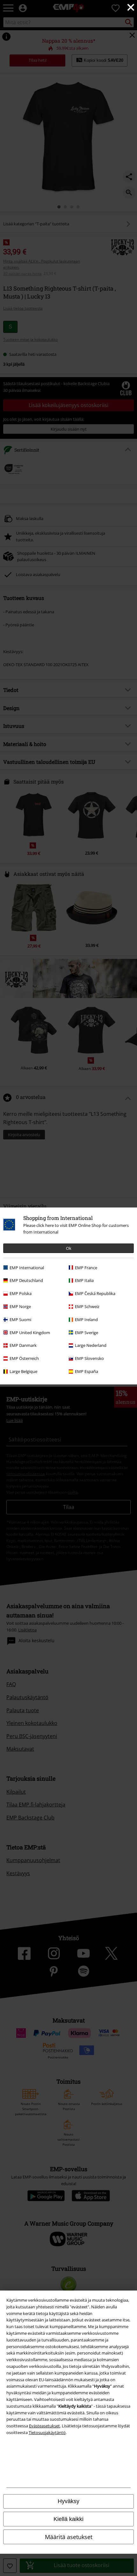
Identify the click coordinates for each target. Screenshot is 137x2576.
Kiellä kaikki (68, 2519)
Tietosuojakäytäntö (47, 2432)
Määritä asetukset (69, 2537)
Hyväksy (68, 2501)
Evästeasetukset (44, 2426)
